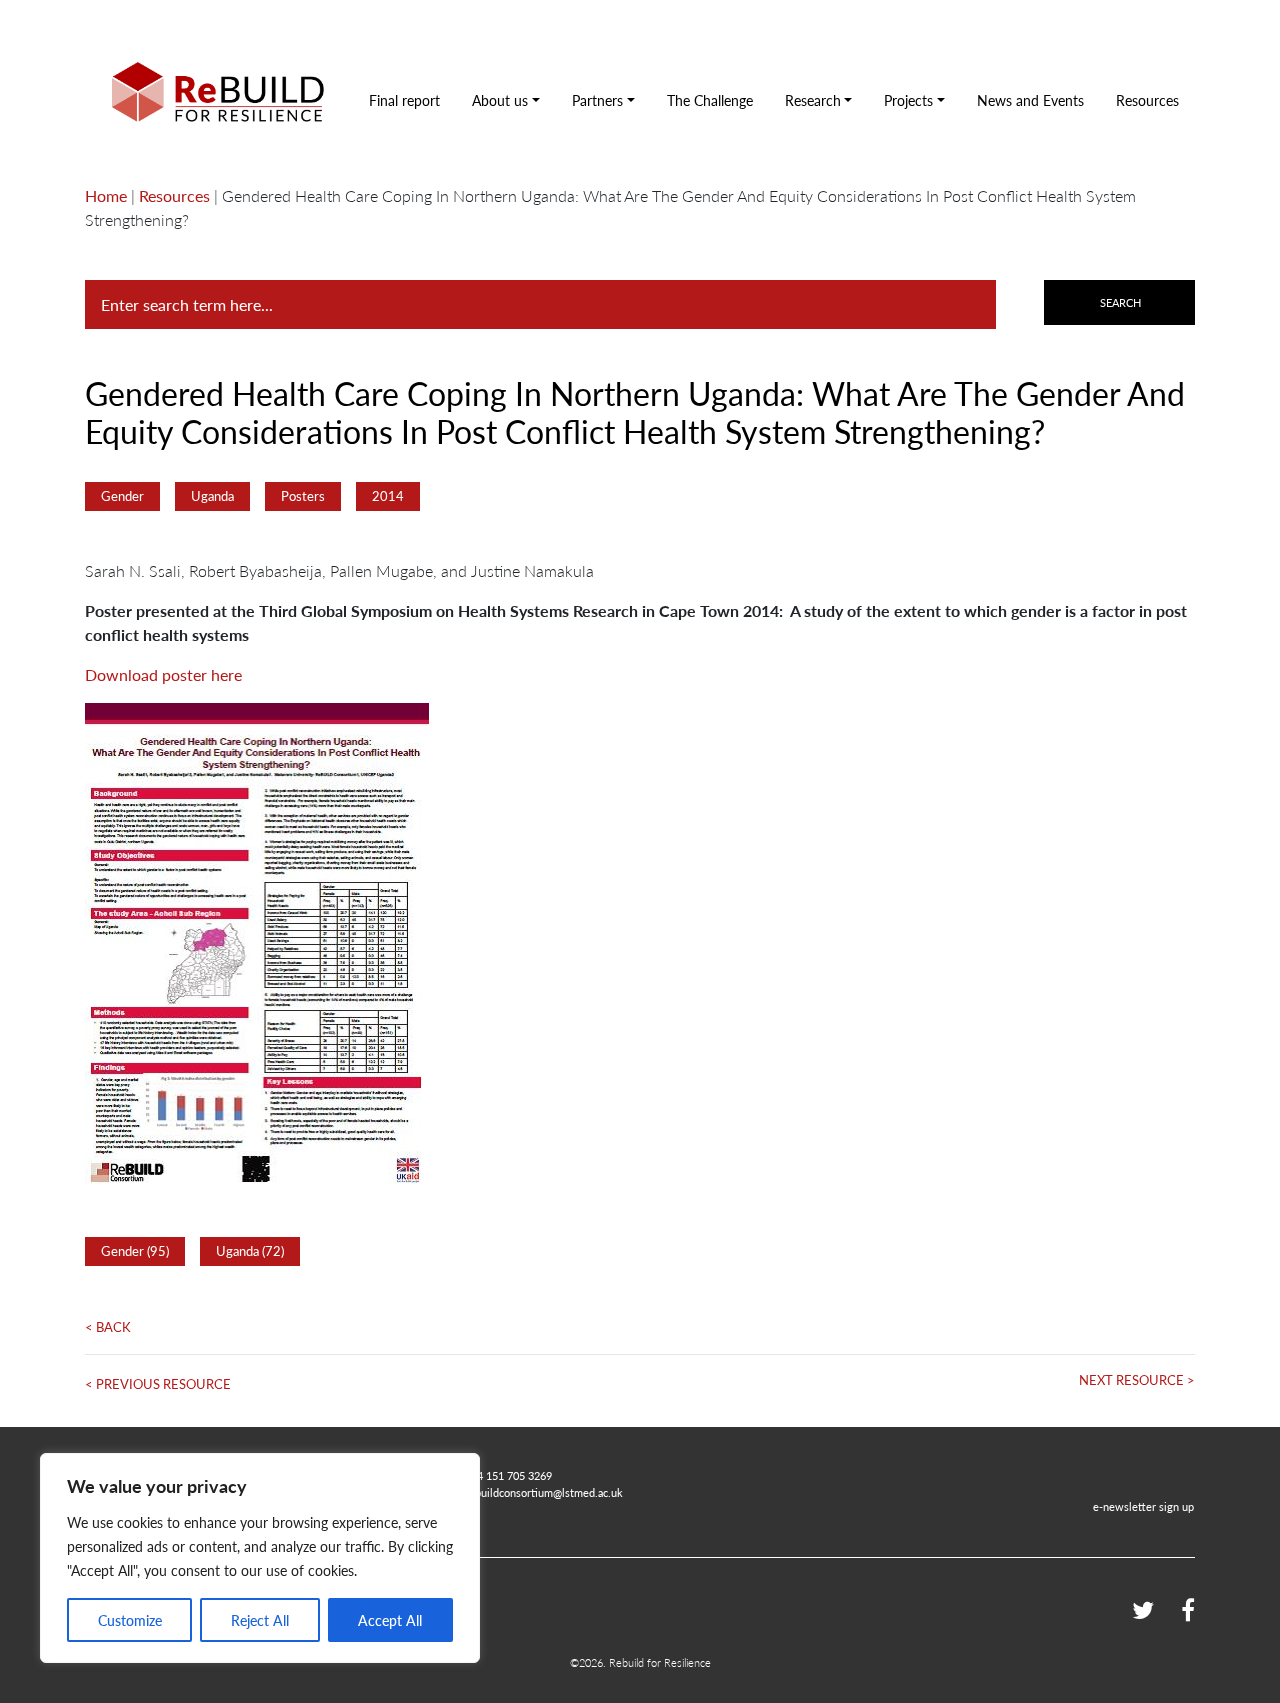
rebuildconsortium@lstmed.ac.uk (544, 1492)
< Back (108, 1327)
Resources (1147, 100)
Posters (303, 496)
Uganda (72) (250, 1251)
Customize (130, 1620)
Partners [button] (597, 100)
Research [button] (813, 100)
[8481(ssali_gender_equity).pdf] (257, 943)
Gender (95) (135, 1251)
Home (106, 195)
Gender (122, 496)
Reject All (260, 1620)
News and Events (1030, 100)
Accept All (390, 1620)
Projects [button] (908, 100)
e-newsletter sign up (1143, 1506)
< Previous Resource (158, 1384)
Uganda (212, 496)
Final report (404, 100)
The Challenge (710, 100)
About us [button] (500, 100)
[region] (260, 1558)
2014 (388, 496)
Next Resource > (1137, 1380)
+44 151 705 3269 (508, 1475)
